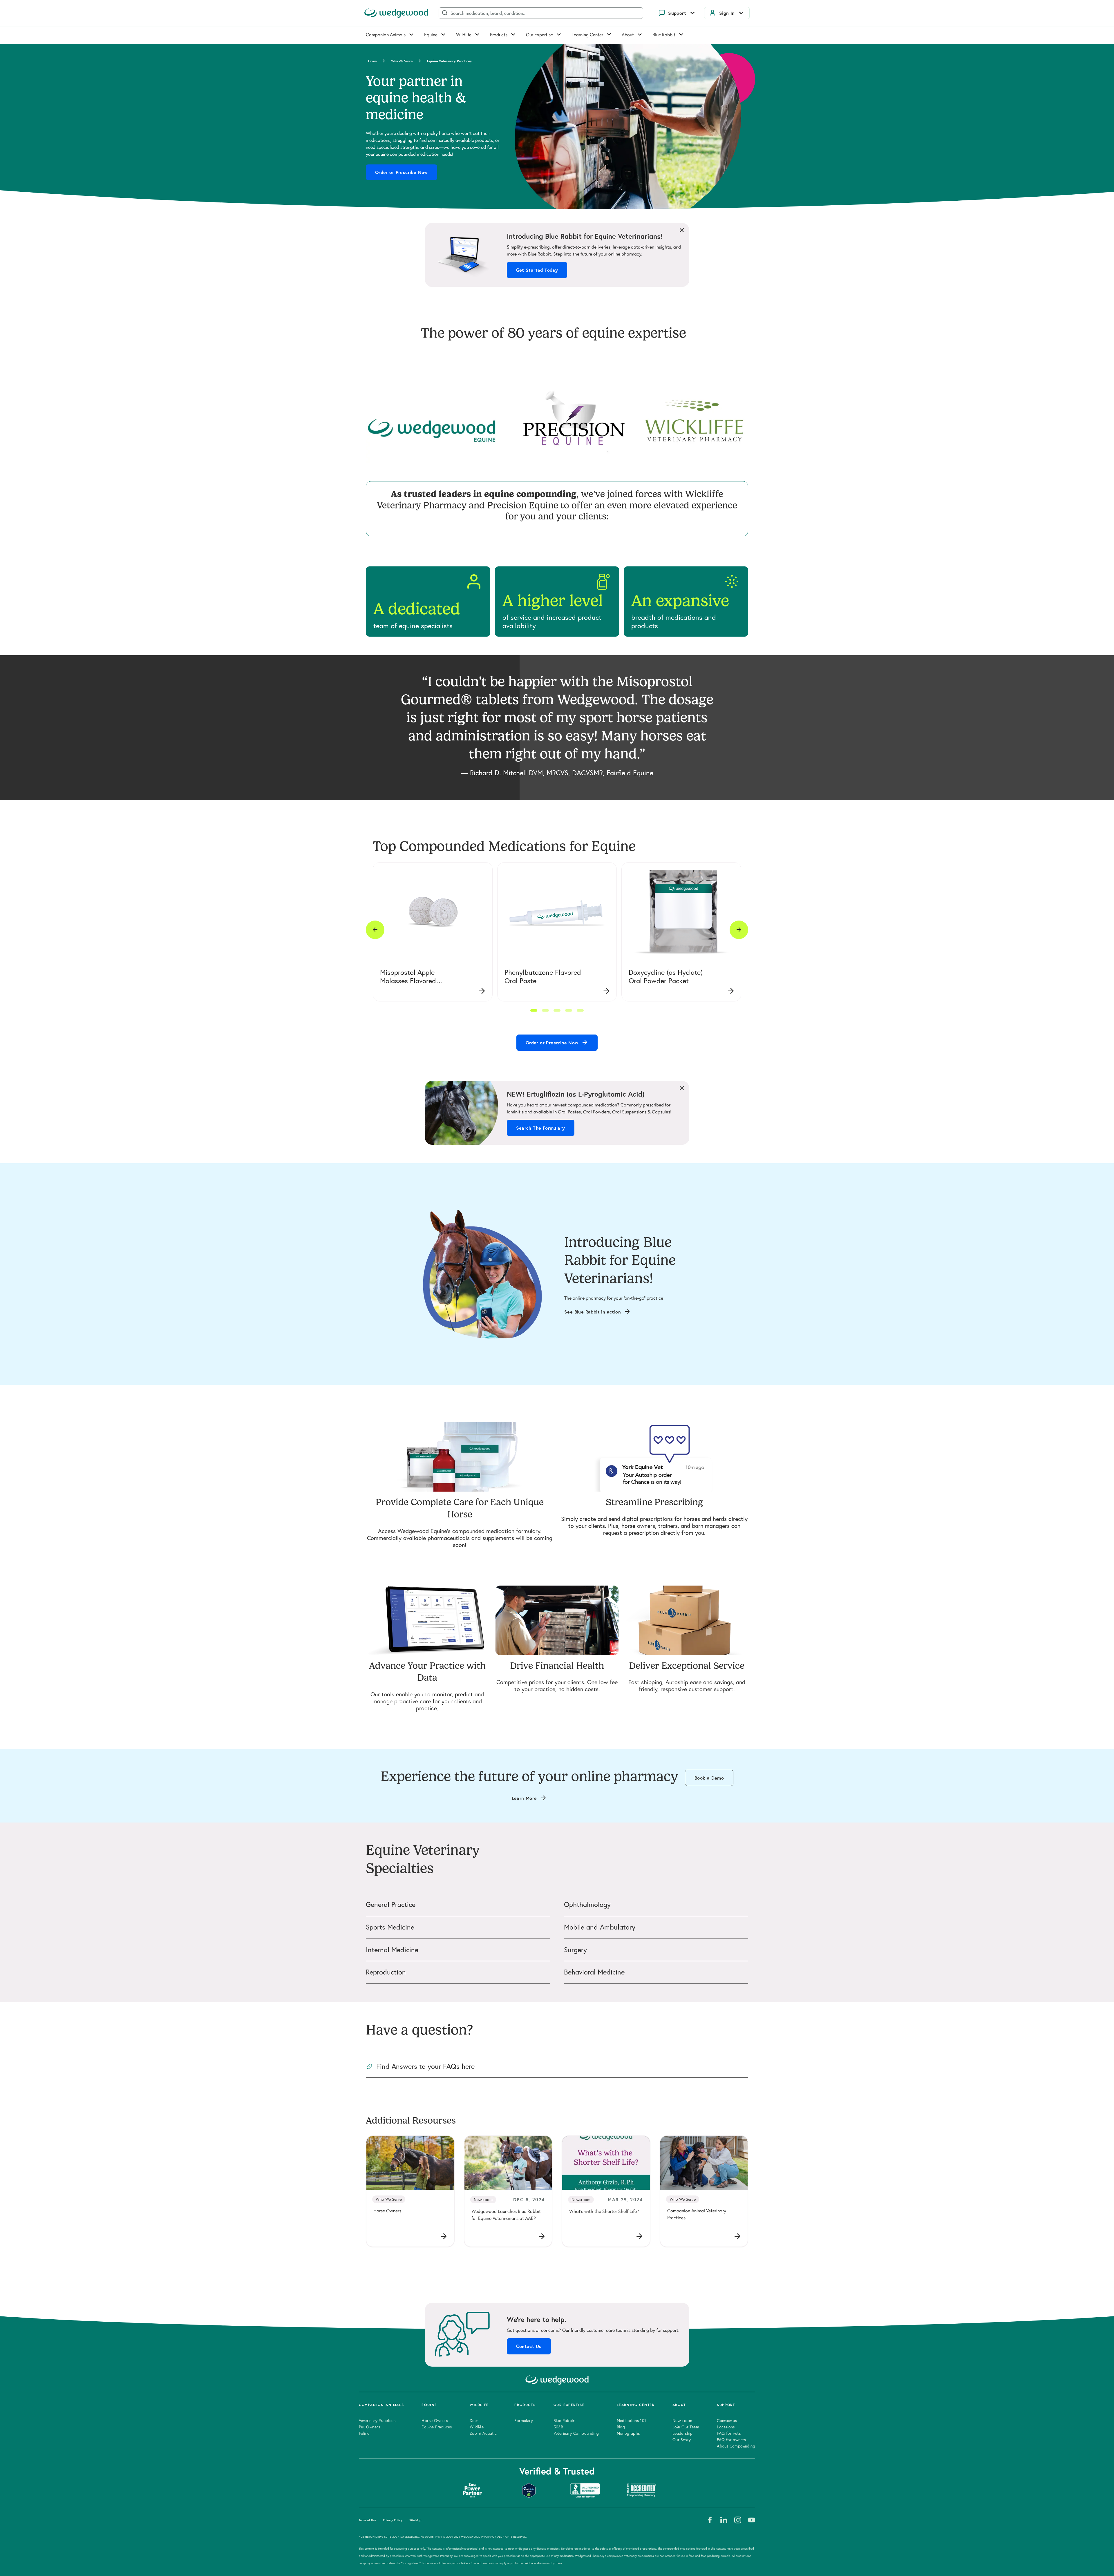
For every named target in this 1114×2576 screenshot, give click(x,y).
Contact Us (529, 2346)
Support (677, 13)
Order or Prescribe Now (402, 172)
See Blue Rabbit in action (593, 1312)
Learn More (524, 1798)
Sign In (727, 13)
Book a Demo (709, 1778)
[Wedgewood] (396, 13)
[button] (534, 1010)
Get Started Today (537, 270)
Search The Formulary (541, 1128)
